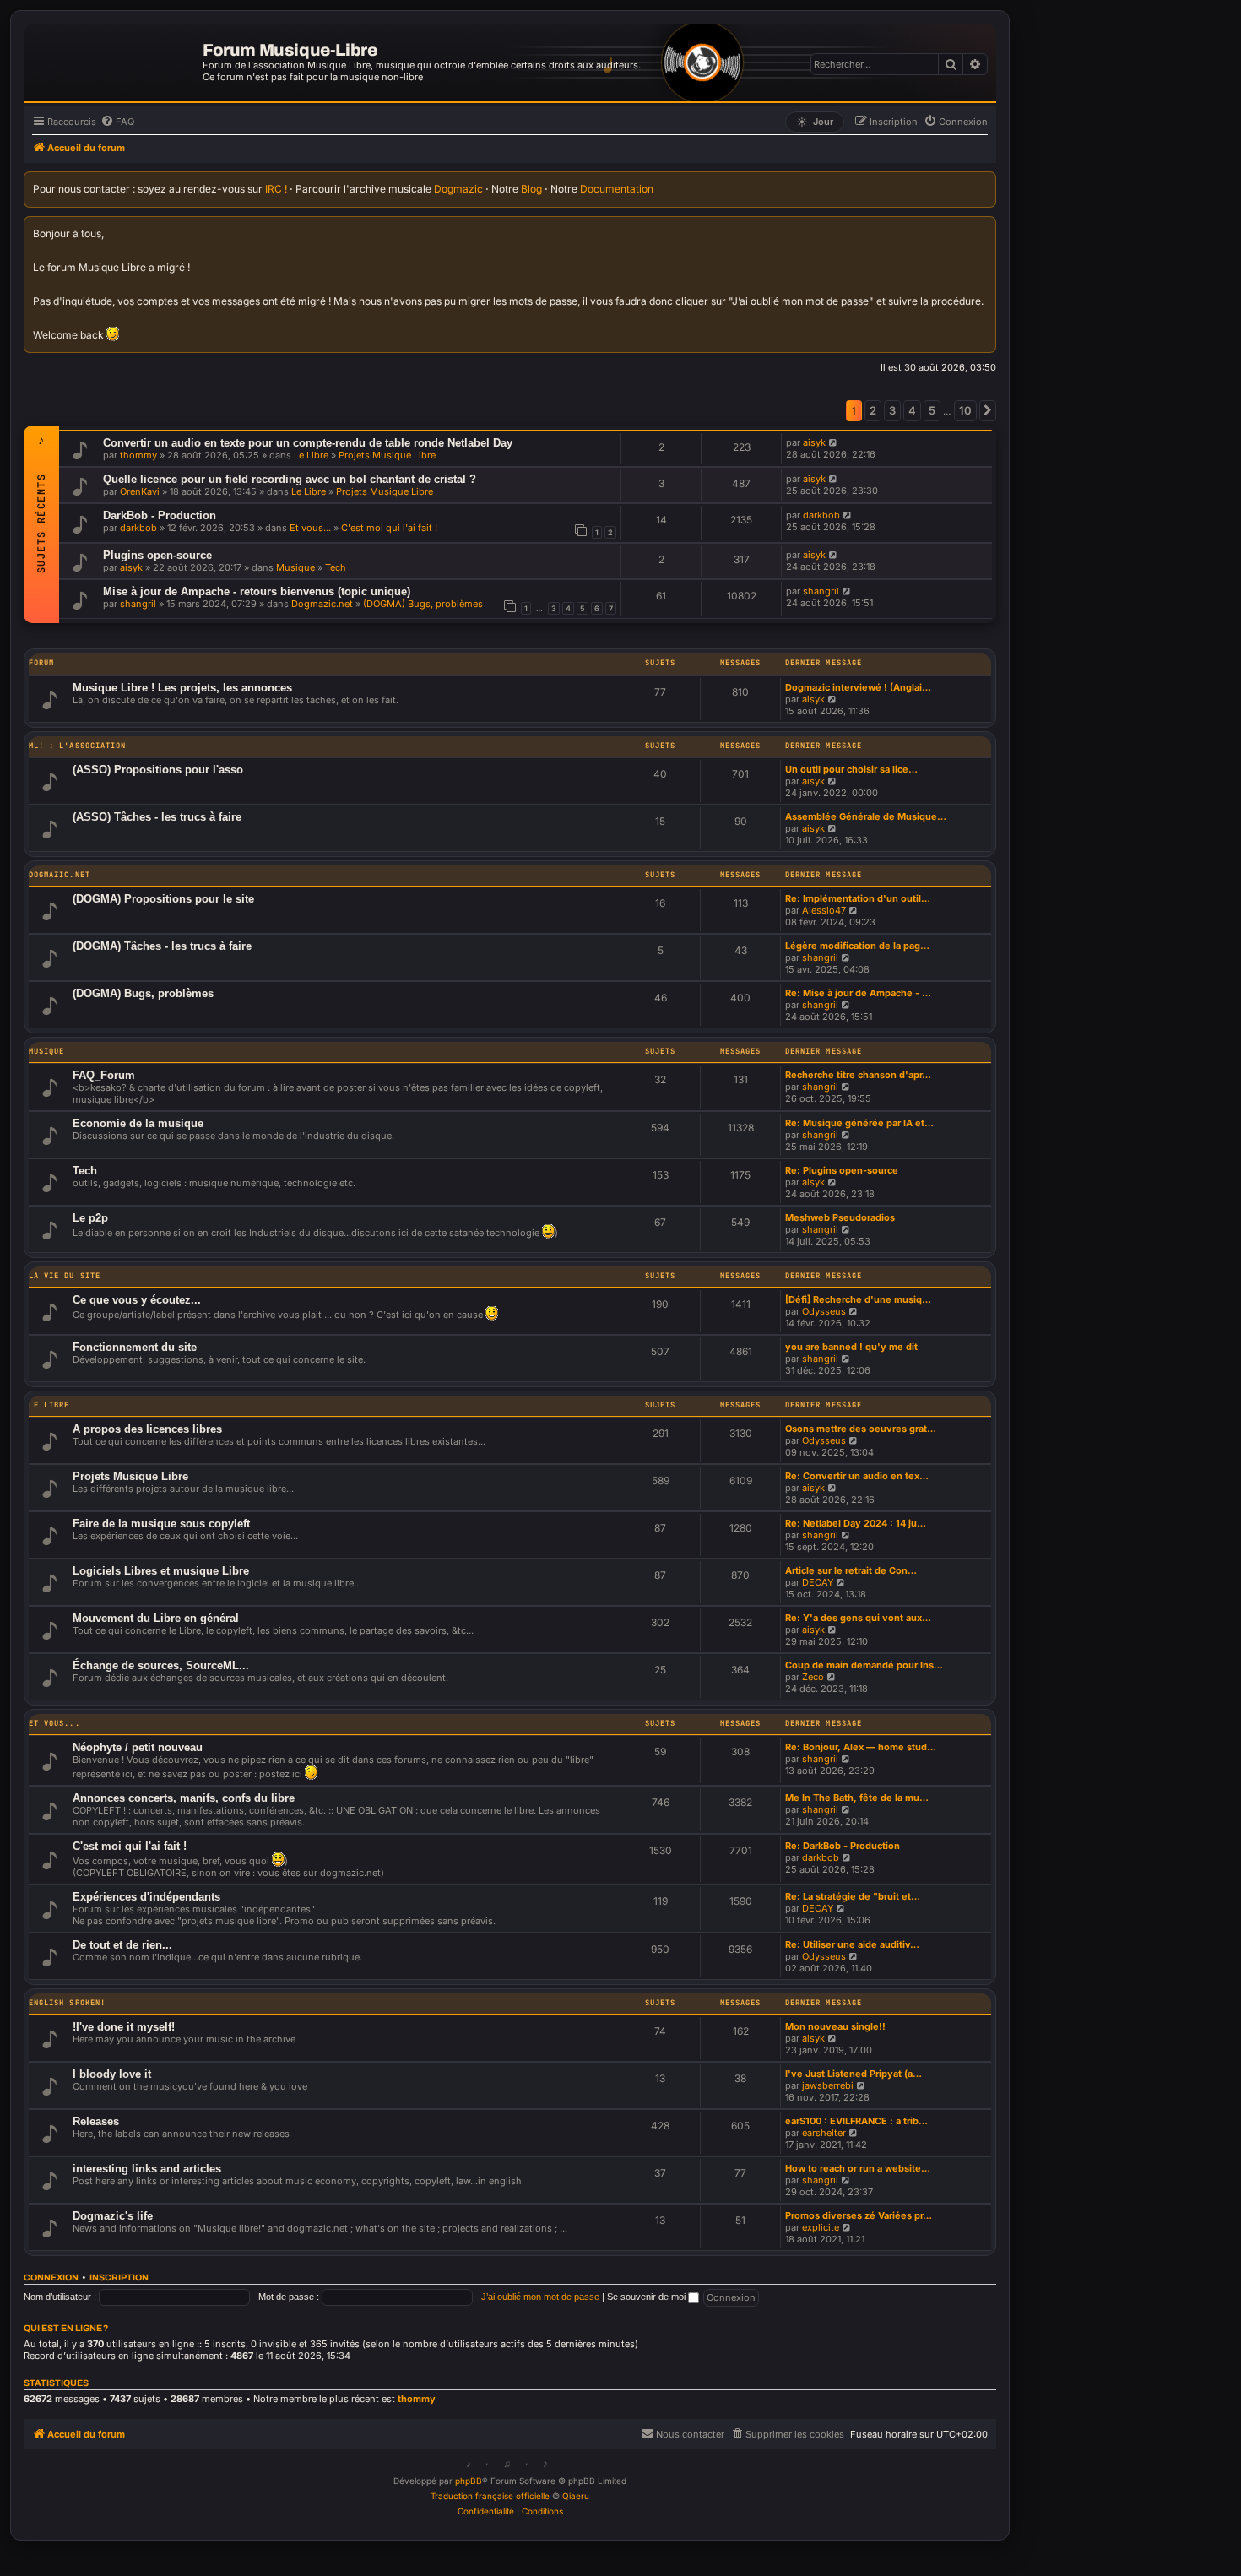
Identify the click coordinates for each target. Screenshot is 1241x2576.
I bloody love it (112, 2074)
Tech (336, 567)
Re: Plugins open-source (842, 1170)
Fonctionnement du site (135, 1347)
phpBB (469, 2481)
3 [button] (892, 410)
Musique (295, 567)
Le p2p (90, 1218)
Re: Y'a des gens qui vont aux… (858, 1618)
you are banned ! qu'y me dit (851, 1347)
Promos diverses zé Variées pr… (859, 2215)
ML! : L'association (77, 746)
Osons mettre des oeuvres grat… (861, 1429)
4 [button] (912, 410)
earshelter (824, 2133)
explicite (821, 2227)
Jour (815, 122)
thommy (138, 455)
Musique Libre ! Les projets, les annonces (182, 688)
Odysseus (824, 1311)
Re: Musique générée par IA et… (859, 1123)
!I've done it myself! (124, 2027)
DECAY (818, 1582)
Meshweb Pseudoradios (840, 1217)
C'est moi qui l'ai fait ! (389, 528)
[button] (988, 410)
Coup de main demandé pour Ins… (864, 1665)
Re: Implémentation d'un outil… (858, 898)
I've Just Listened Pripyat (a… (854, 2074)
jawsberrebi (828, 2085)
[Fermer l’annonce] (984, 227)
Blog (531, 189)
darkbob (138, 528)
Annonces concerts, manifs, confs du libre (184, 1798)
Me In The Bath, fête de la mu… (857, 1798)
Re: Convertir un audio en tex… (857, 1476)
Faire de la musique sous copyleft (161, 1524)
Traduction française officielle (490, 2496)
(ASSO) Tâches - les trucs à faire (157, 817)
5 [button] (932, 410)
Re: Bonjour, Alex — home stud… (861, 1747)
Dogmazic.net (322, 604)
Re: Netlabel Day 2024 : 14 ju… (856, 1523)
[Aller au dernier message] (834, 442)
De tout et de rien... (122, 1945)
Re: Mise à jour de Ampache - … (858, 993)
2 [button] (873, 410)
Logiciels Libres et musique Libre (161, 1571)
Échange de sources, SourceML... (161, 1665)
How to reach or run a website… (858, 2168)
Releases (96, 2121)
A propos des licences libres (147, 1429)
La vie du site (65, 1276)
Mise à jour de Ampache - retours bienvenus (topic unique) (257, 591)
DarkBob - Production (160, 515)
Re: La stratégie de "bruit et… (853, 1896)
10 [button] (965, 410)
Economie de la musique (138, 1123)
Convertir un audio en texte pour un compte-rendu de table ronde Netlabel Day (308, 443)
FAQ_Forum (104, 1075)
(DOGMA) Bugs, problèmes (423, 604)
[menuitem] (117, 122)
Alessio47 (824, 910)
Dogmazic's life (113, 2216)
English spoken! (67, 2003)
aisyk (814, 442)
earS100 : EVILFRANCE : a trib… (856, 2121)
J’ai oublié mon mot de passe (540, 2297)
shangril (138, 604)
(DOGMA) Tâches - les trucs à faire (162, 946)
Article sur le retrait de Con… (851, 1570)
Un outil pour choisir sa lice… (851, 769)
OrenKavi (140, 491)
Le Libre (311, 455)
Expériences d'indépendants (146, 1897)
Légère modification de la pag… (857, 946)
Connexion (51, 2278)
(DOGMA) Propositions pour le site (163, 899)
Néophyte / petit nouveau (138, 1747)
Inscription (119, 2278)
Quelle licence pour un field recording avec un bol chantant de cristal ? (290, 479)
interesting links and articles (147, 2169)
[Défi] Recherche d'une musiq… (858, 1299)
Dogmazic (458, 189)
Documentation (617, 189)
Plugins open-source (157, 555)
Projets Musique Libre (387, 455)
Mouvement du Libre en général (156, 1618)
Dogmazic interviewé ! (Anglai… (858, 687)
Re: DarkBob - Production (843, 1846)
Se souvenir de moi (648, 2297)
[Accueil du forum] (115, 60)
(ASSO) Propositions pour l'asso (158, 770)
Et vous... (310, 528)
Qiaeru (576, 2496)
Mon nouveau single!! (835, 2026)
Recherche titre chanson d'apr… (858, 1075)
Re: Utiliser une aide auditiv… (852, 1944)
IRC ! (276, 189)
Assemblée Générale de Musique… (866, 816)
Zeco (813, 1677)
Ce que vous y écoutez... (137, 1300)
